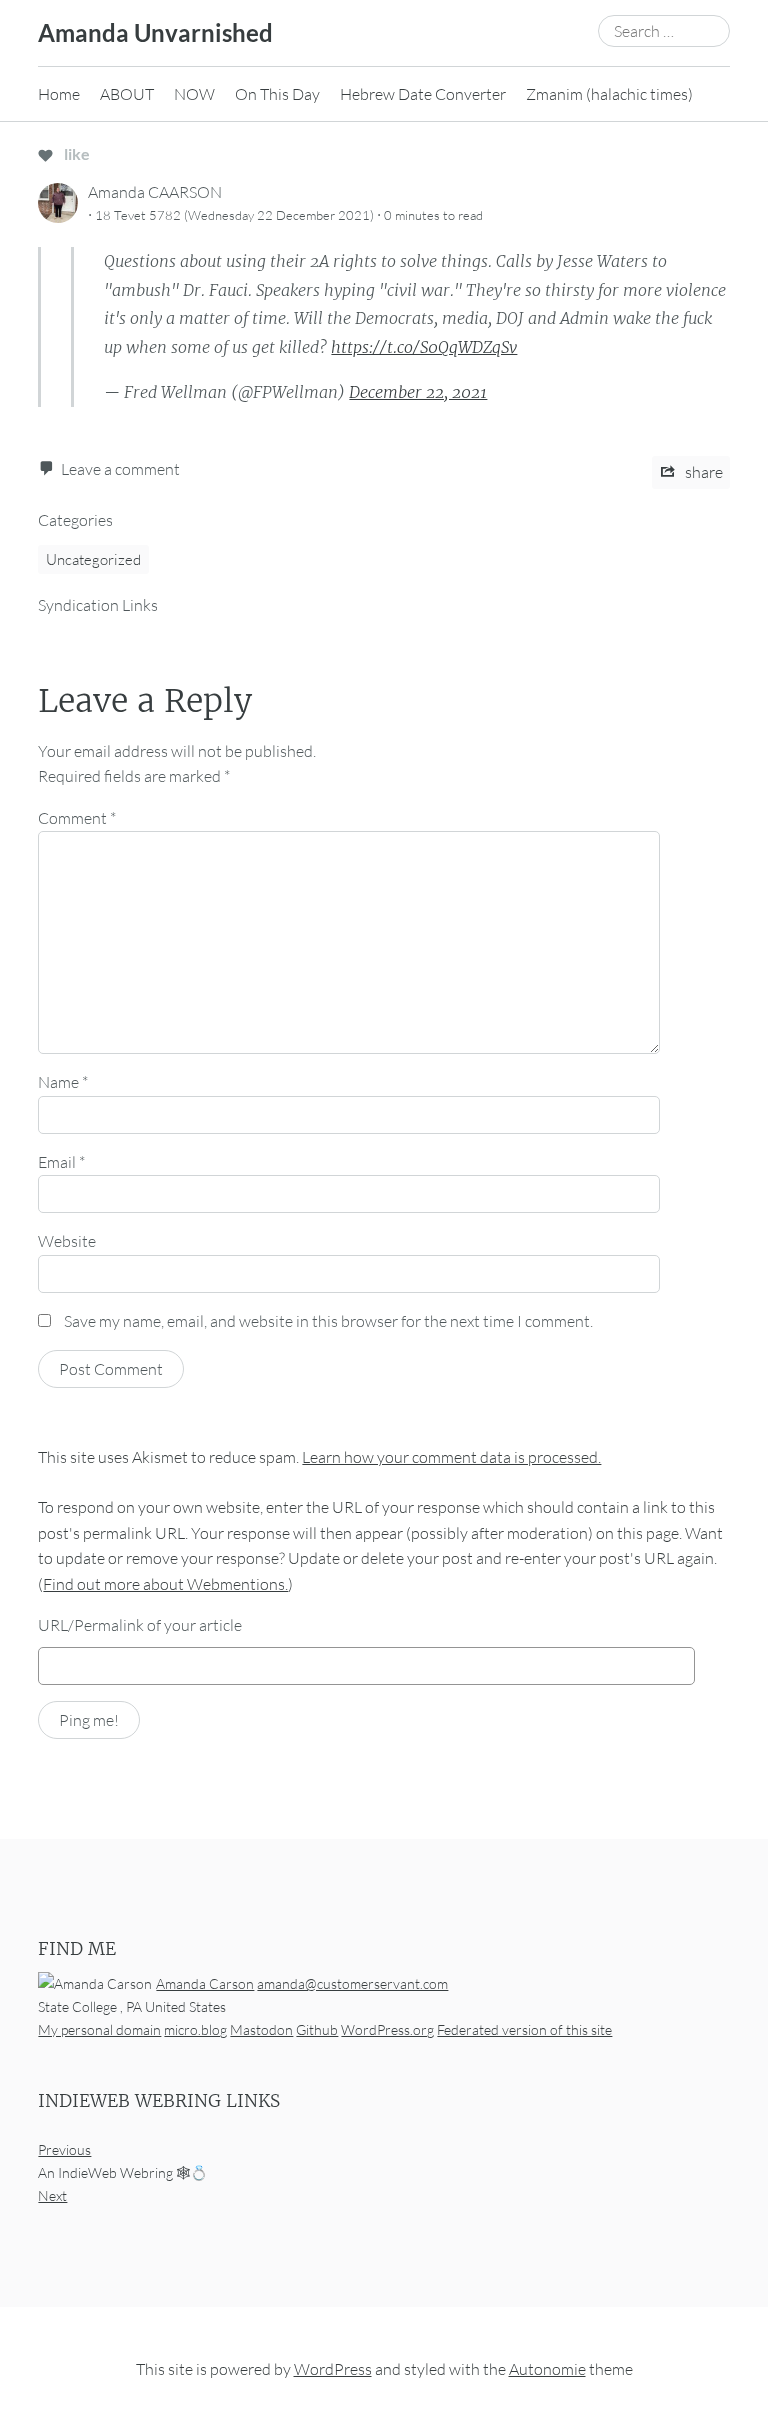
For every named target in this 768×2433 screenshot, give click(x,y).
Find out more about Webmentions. (165, 1584)
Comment (77, 818)
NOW (194, 94)
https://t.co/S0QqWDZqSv (424, 347)
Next (52, 2195)
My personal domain (99, 2029)
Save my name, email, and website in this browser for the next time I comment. (328, 1321)
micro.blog (195, 2029)
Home (59, 94)
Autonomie (547, 2369)
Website (67, 1241)
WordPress (333, 2369)
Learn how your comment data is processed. (451, 1457)
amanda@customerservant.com (352, 1983)
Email (61, 1162)
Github (317, 2029)
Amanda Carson (205, 1983)
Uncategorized (93, 559)
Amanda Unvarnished (155, 32)
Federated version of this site (524, 2029)
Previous (64, 2149)
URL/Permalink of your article (140, 1625)
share (702, 472)
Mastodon (261, 2029)
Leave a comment (120, 469)
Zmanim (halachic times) (609, 94)
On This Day (277, 94)
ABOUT (127, 94)
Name (63, 1082)
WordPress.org (387, 2029)
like (75, 153)
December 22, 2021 (418, 392)
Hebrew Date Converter (423, 94)
